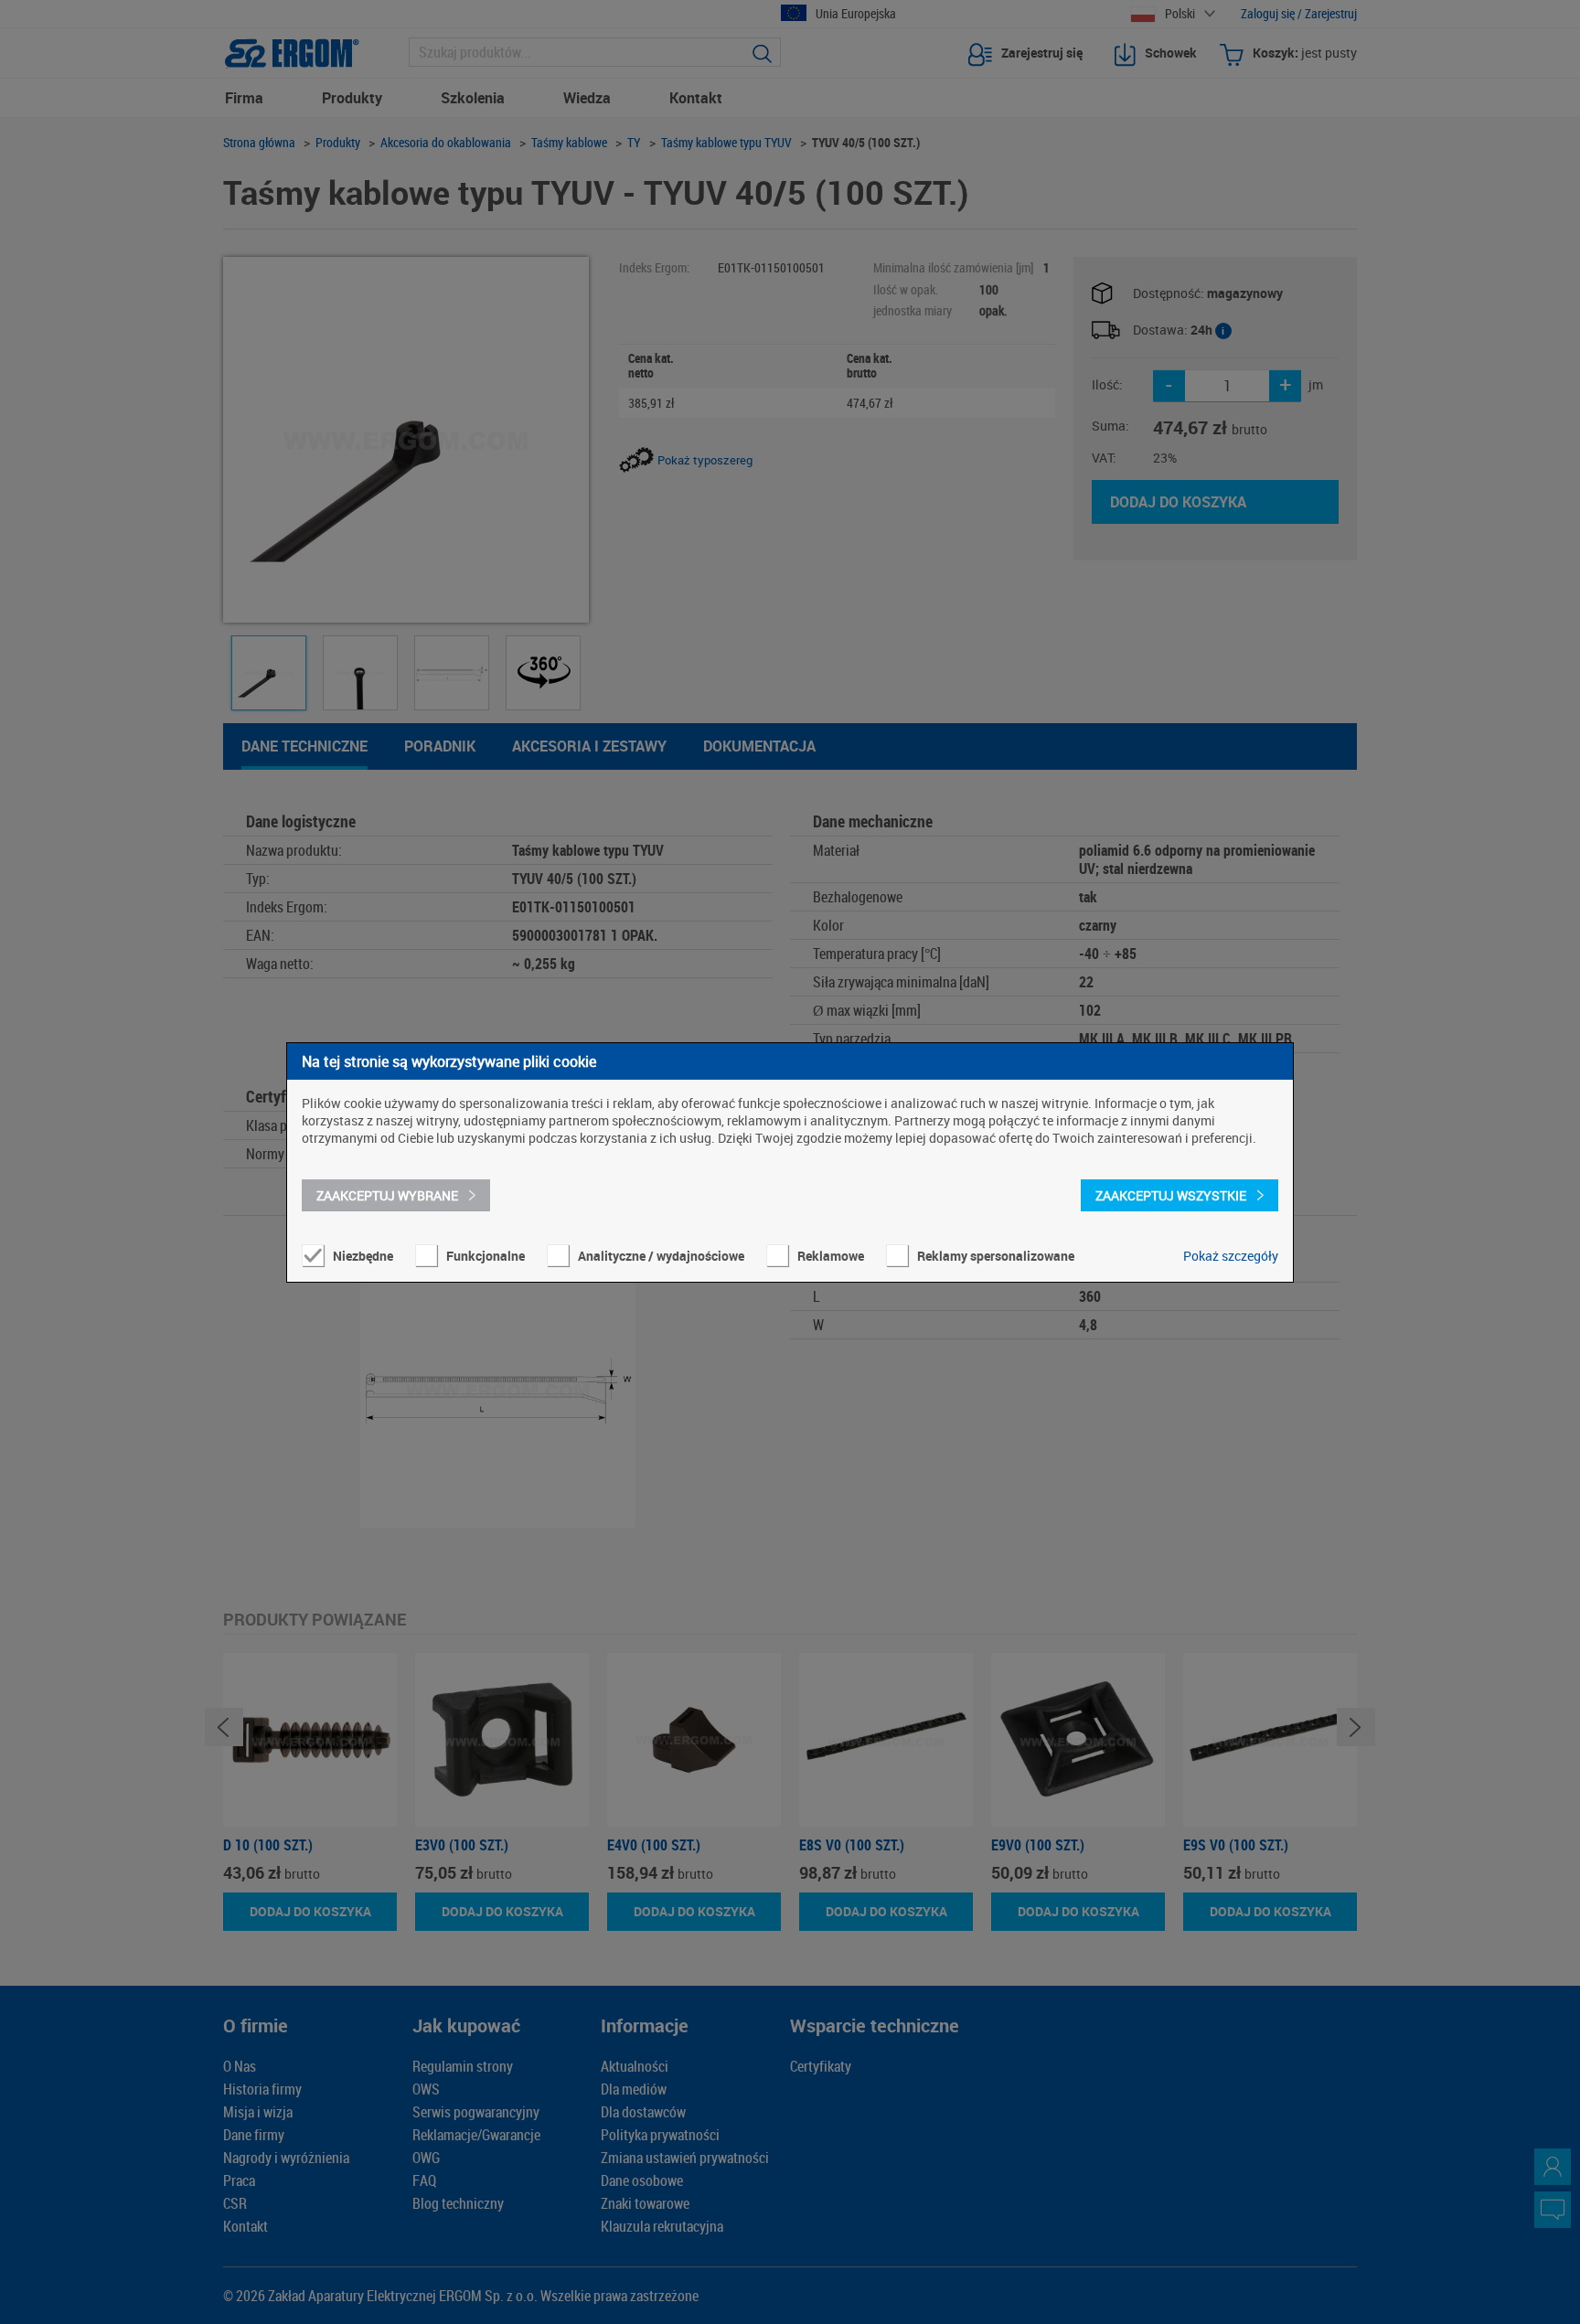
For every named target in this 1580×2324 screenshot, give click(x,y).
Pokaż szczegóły (1231, 1256)
